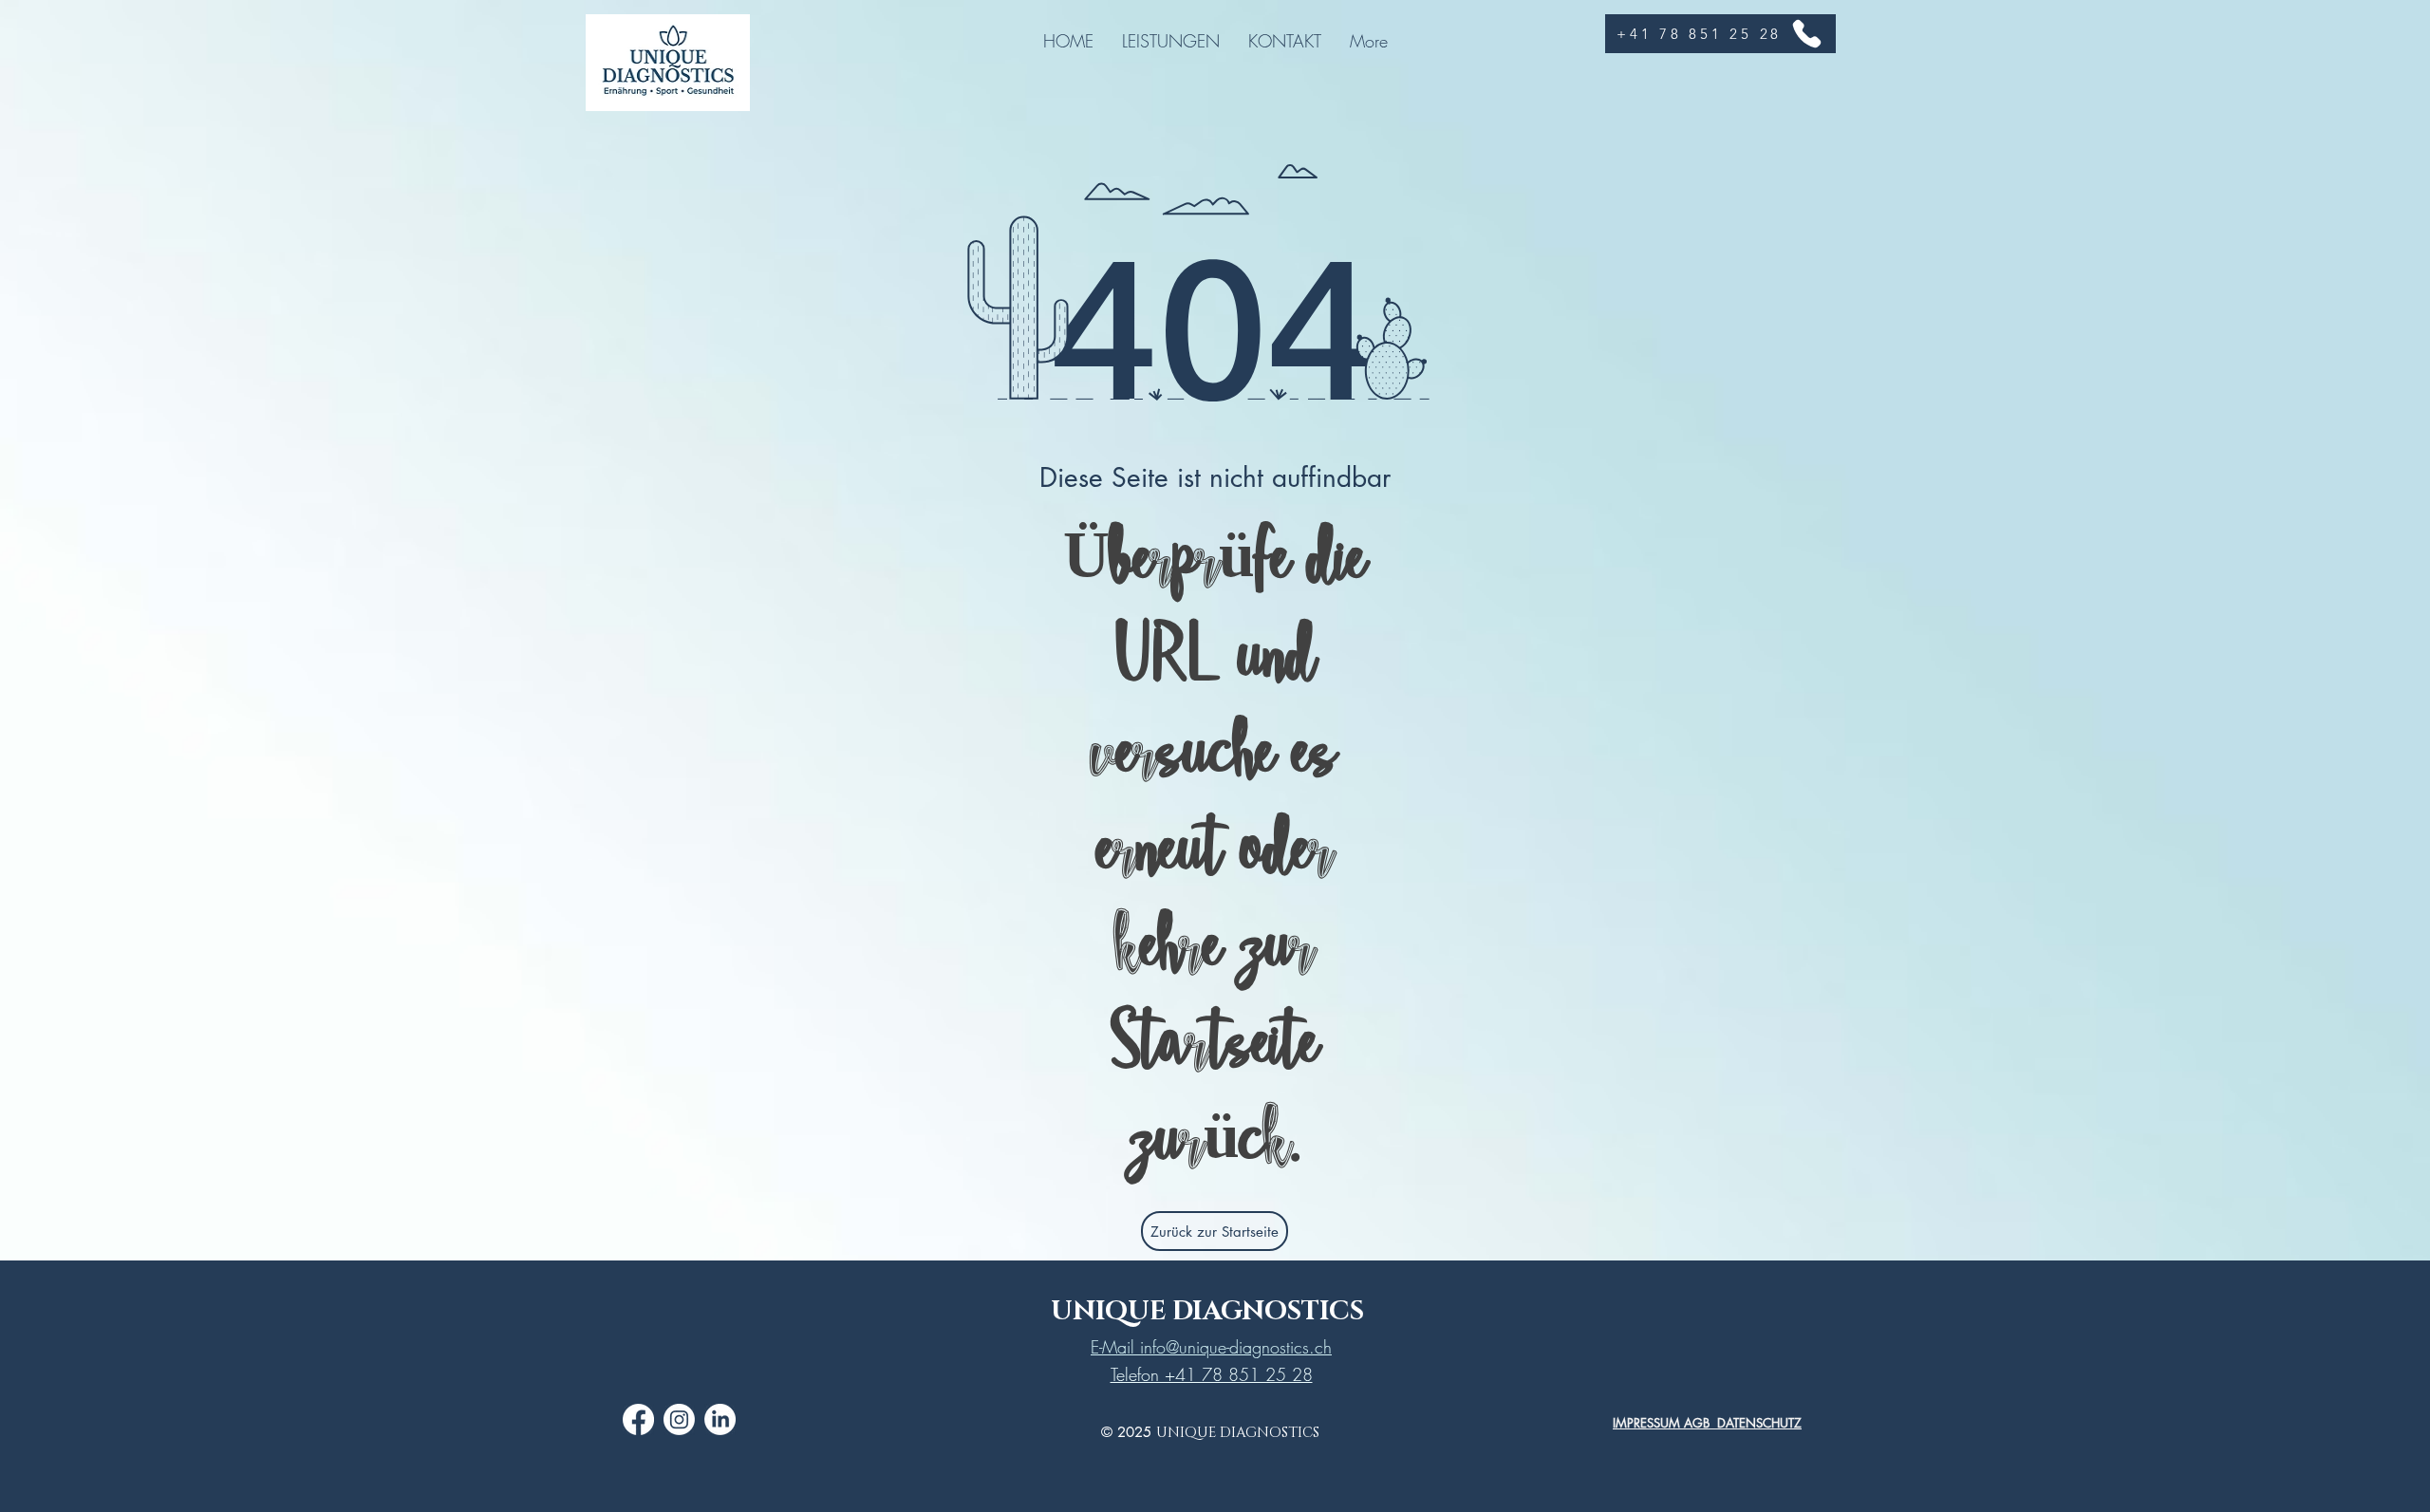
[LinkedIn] (720, 1419)
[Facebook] (638, 1419)
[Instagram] (679, 1419)
